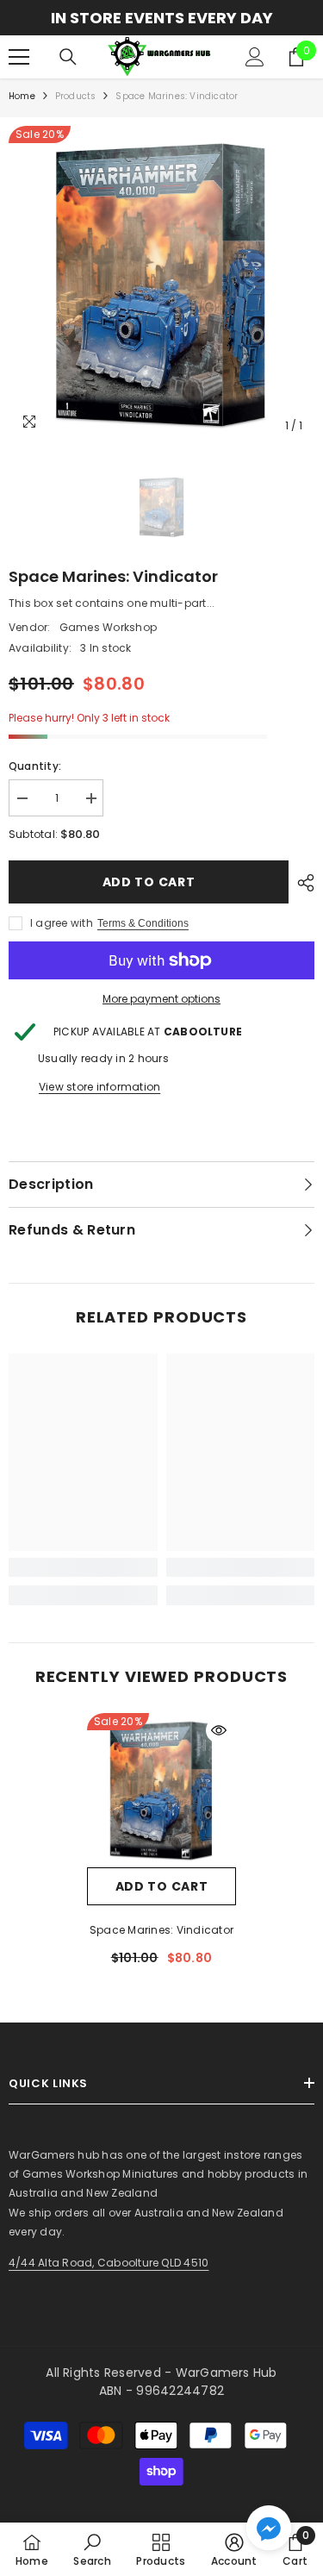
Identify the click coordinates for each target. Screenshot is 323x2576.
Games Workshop (108, 627)
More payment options (161, 999)
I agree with (62, 923)
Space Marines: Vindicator (161, 1930)
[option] (161, 18)
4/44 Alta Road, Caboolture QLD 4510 (109, 2263)
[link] (83, 1567)
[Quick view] (219, 1730)
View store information (99, 1087)
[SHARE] (301, 883)
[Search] (68, 57)
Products (76, 96)
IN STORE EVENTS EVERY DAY (162, 18)
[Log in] (255, 57)
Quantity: (35, 766)
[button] (269, 2528)
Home (22, 96)
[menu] (19, 57)
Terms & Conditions (143, 923)
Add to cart (149, 882)
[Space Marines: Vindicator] (161, 1790)
